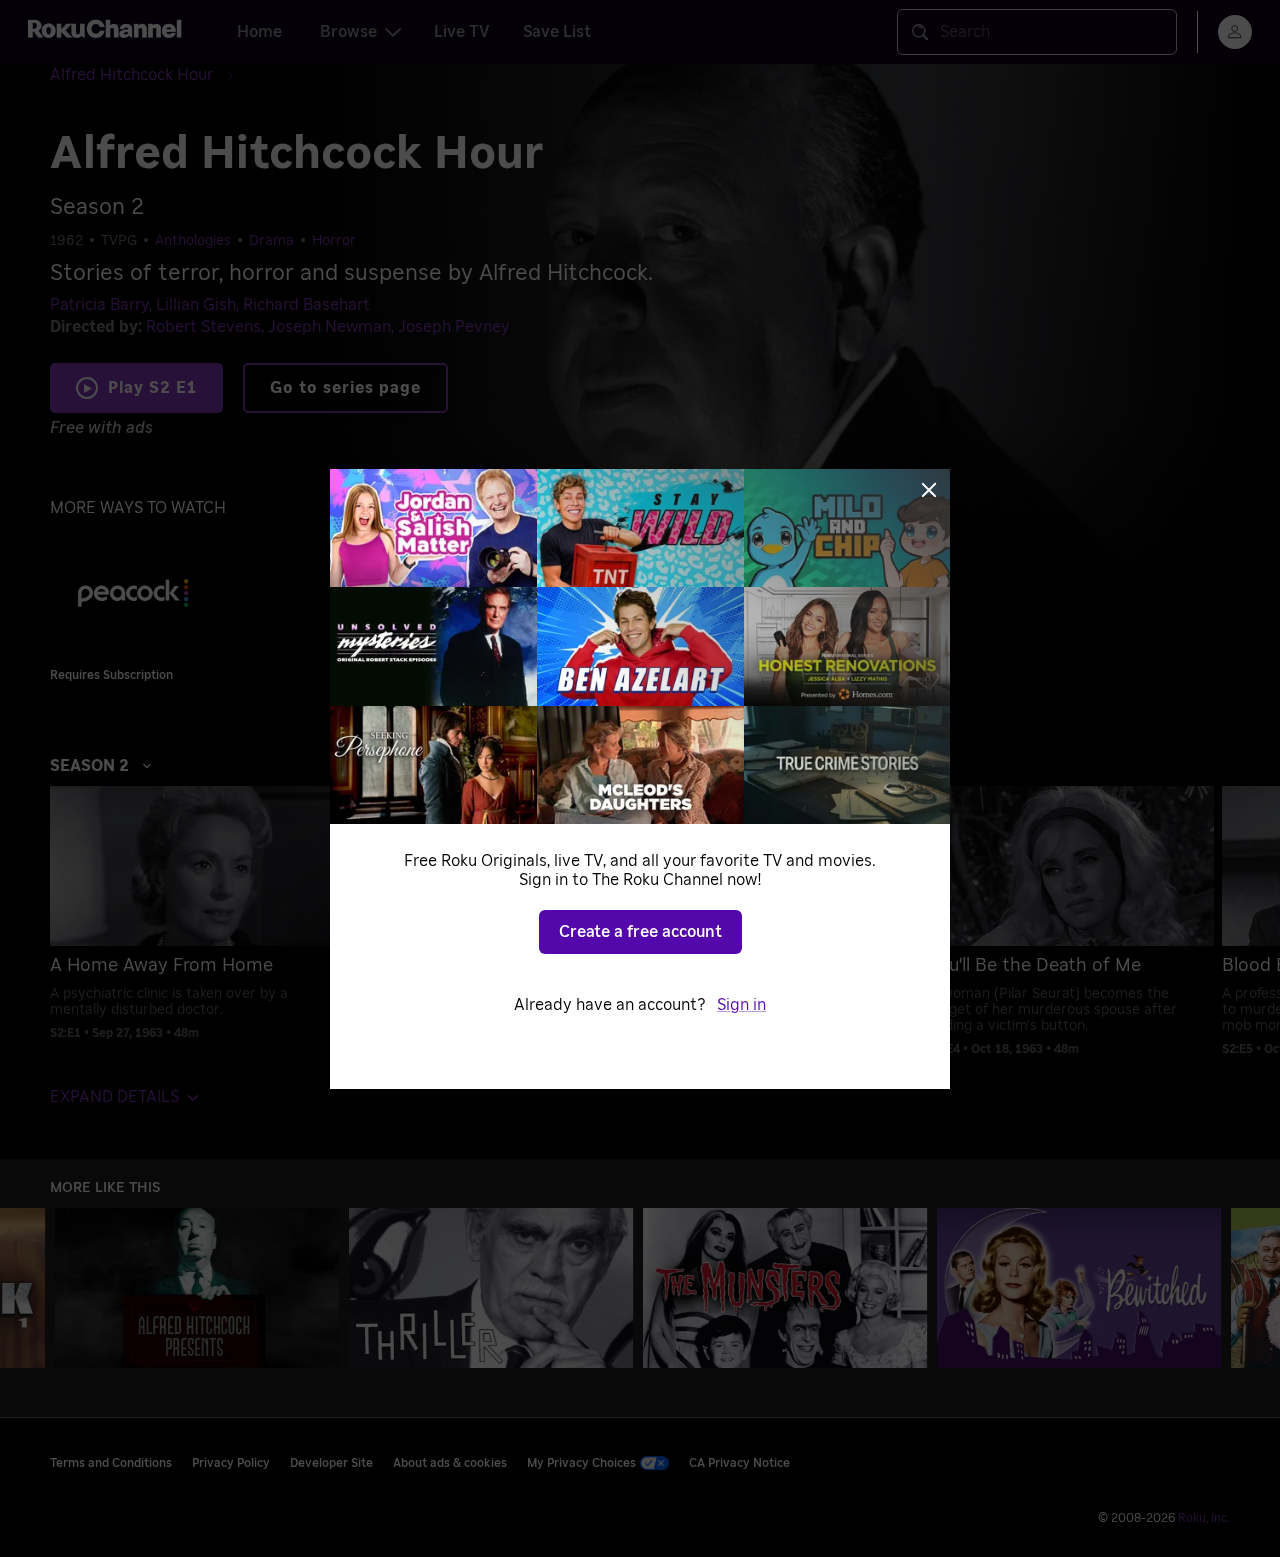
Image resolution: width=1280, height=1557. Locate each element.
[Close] (929, 490)
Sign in (741, 1005)
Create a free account (640, 932)
